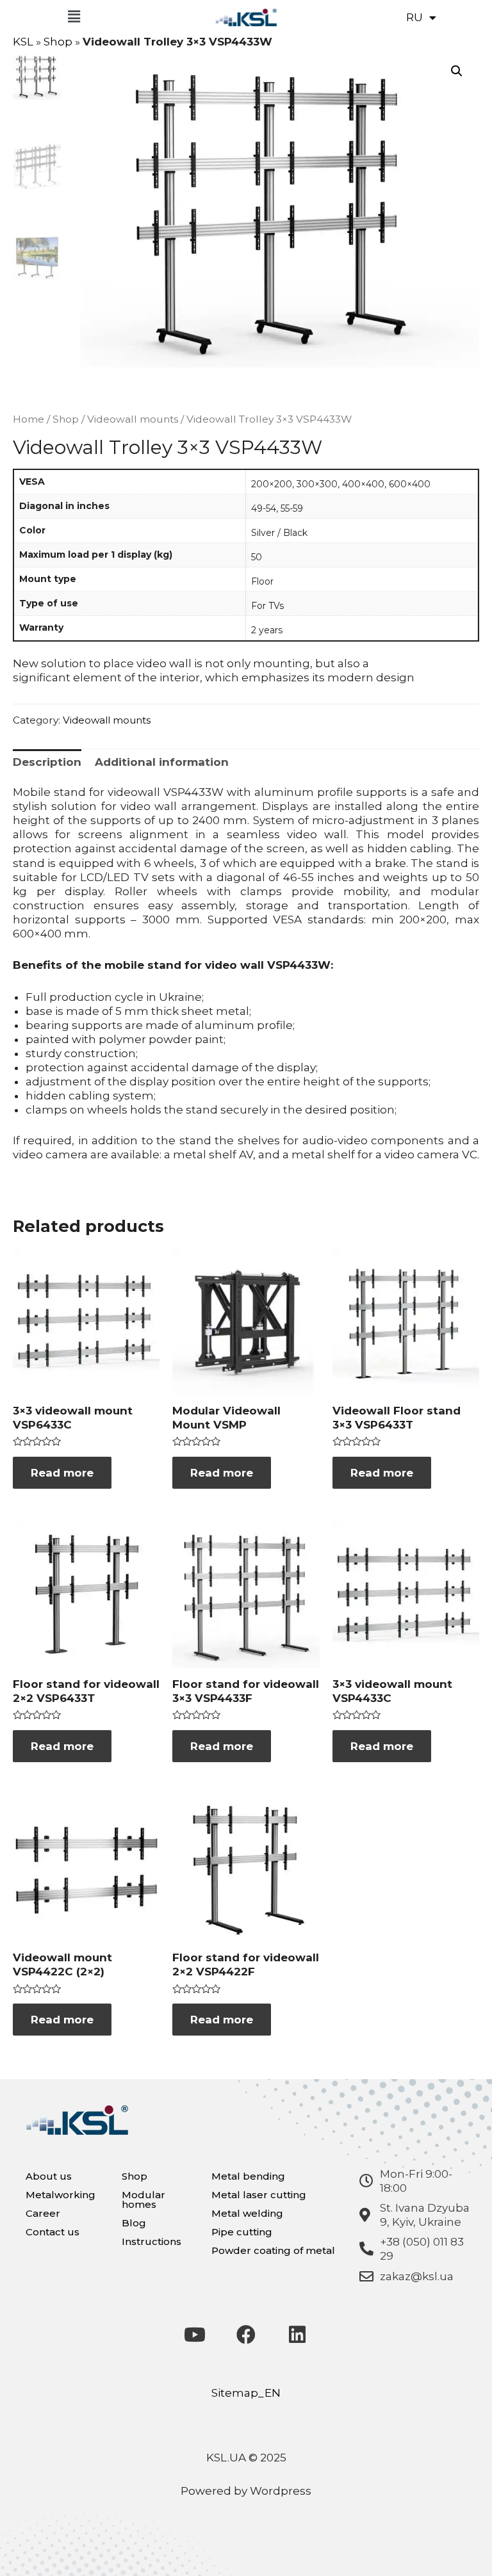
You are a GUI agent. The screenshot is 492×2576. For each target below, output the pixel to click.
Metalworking (61, 2195)
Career (43, 2213)
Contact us (53, 2232)
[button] (74, 17)
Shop (58, 42)
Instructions (152, 2241)
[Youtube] (195, 2335)
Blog (134, 2223)
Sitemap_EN (246, 2393)
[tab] (47, 762)
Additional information (162, 762)
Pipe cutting (242, 2232)
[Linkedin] (297, 2335)
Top (462, 2546)
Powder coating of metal (273, 2250)
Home (29, 419)
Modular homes (143, 2199)
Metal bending (248, 2176)
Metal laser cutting (259, 2195)
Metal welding (247, 2213)
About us (49, 2176)
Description (47, 762)
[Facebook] (246, 2335)
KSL (23, 42)
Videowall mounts (133, 419)
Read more (62, 1473)
